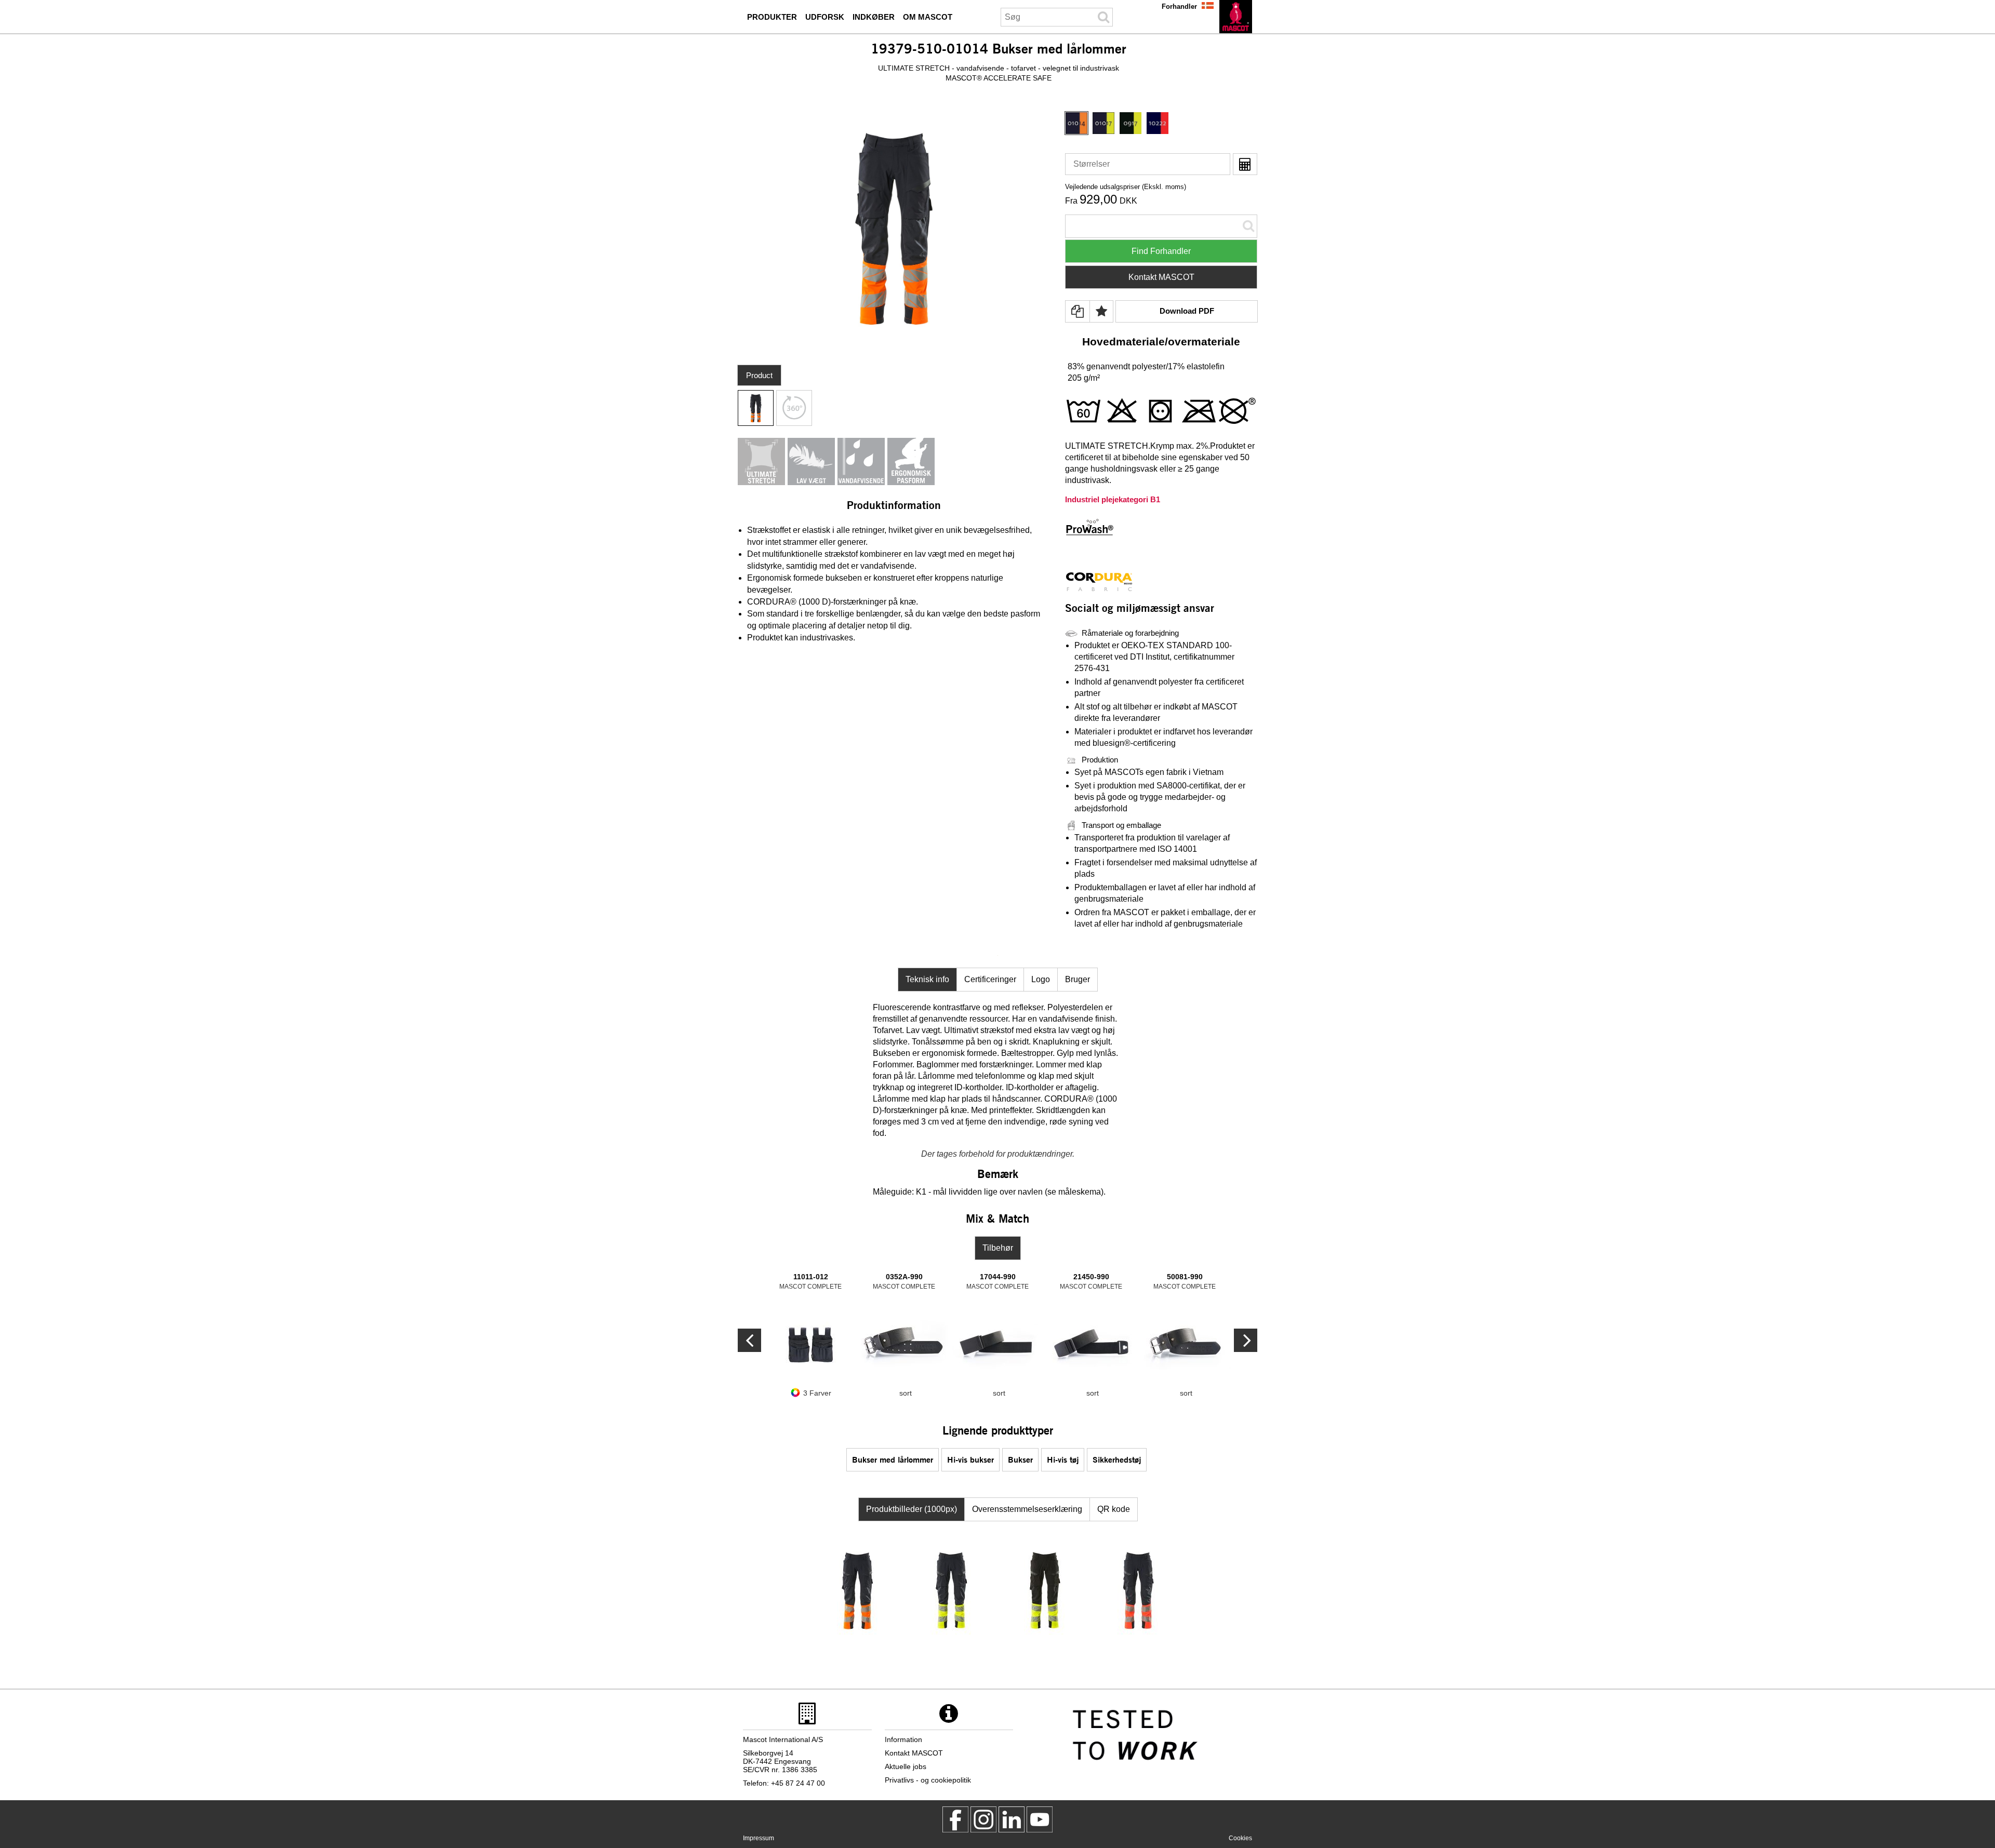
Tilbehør (998, 1248)
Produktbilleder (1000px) (912, 1509)
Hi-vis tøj (1063, 1459)
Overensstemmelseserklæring (1027, 1509)
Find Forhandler (1161, 251)
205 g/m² (1084, 378)
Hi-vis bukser (970, 1459)
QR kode (1114, 1509)
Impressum (759, 1838)
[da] (1236, 17)
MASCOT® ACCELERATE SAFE (999, 78)
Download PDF (1187, 311)
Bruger (1078, 979)
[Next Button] (749, 1340)
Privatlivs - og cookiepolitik (928, 1780)
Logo (1041, 979)
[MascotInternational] (1040, 1819)
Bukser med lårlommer (893, 1459)
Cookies (1240, 1838)
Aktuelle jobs (906, 1766)
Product (759, 375)
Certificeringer (990, 979)
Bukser (1020, 1459)
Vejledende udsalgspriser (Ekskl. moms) (1126, 187)
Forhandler (1179, 6)
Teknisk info (927, 979)
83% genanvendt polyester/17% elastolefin (1146, 366)
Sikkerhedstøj (1117, 1459)
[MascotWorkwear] (955, 1819)
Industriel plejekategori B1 (1113, 499)
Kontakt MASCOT (1161, 277)
